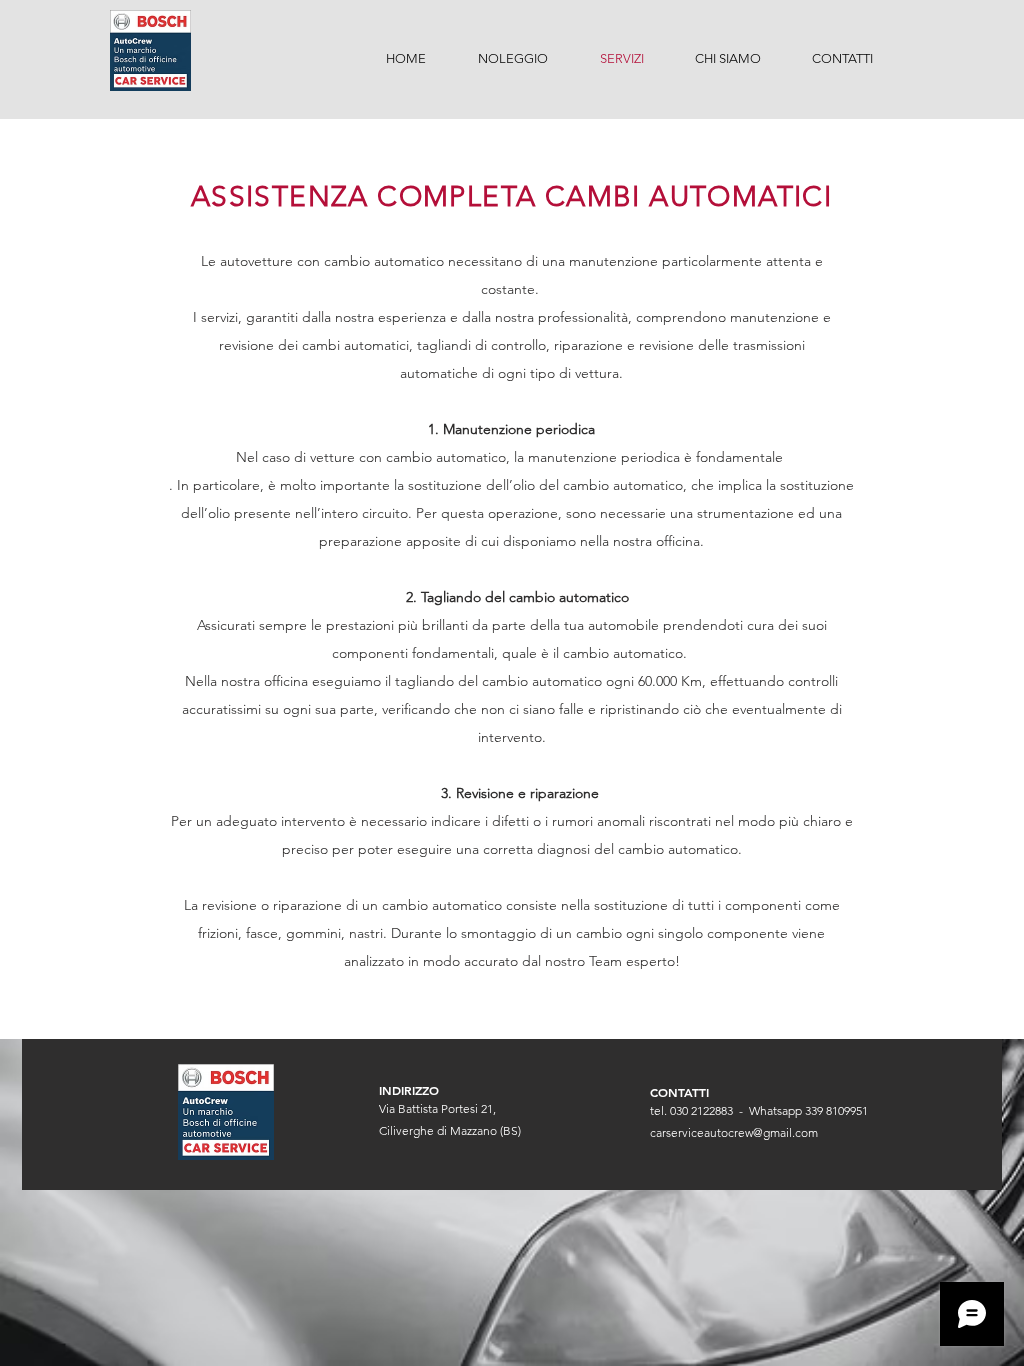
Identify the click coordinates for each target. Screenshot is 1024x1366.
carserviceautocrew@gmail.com (734, 1132)
